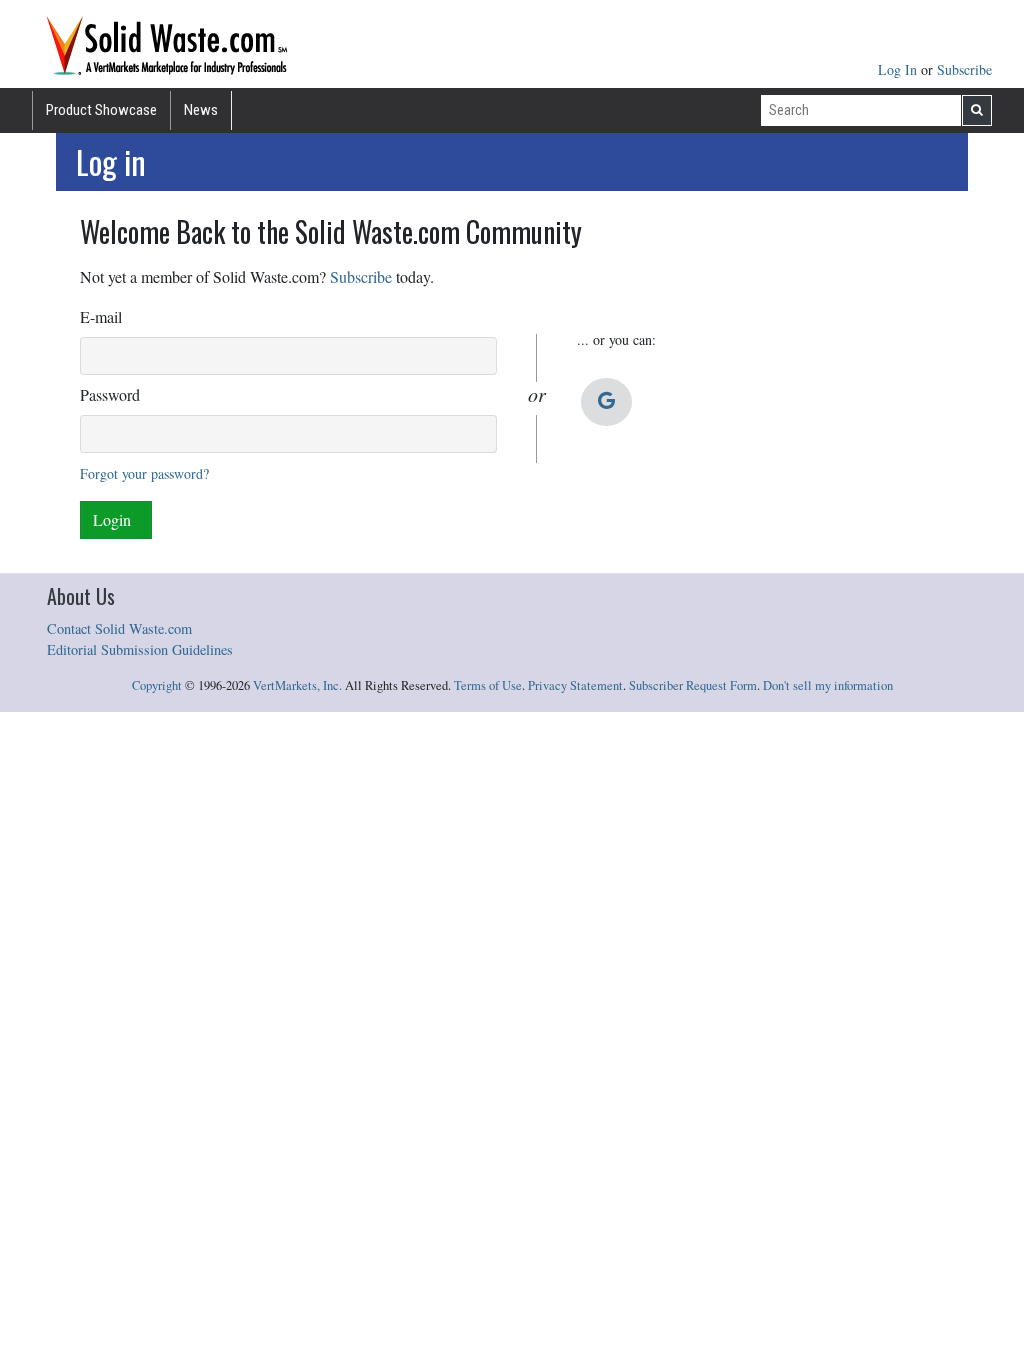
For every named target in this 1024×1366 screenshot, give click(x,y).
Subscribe (964, 69)
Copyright (157, 685)
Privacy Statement (575, 685)
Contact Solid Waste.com (119, 628)
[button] (606, 402)
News (201, 110)
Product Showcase (101, 110)
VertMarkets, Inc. (297, 685)
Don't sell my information (828, 685)
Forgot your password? (144, 473)
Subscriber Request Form (693, 685)
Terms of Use (488, 685)
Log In (899, 69)
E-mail (101, 316)
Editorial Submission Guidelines (140, 649)
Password (110, 394)
